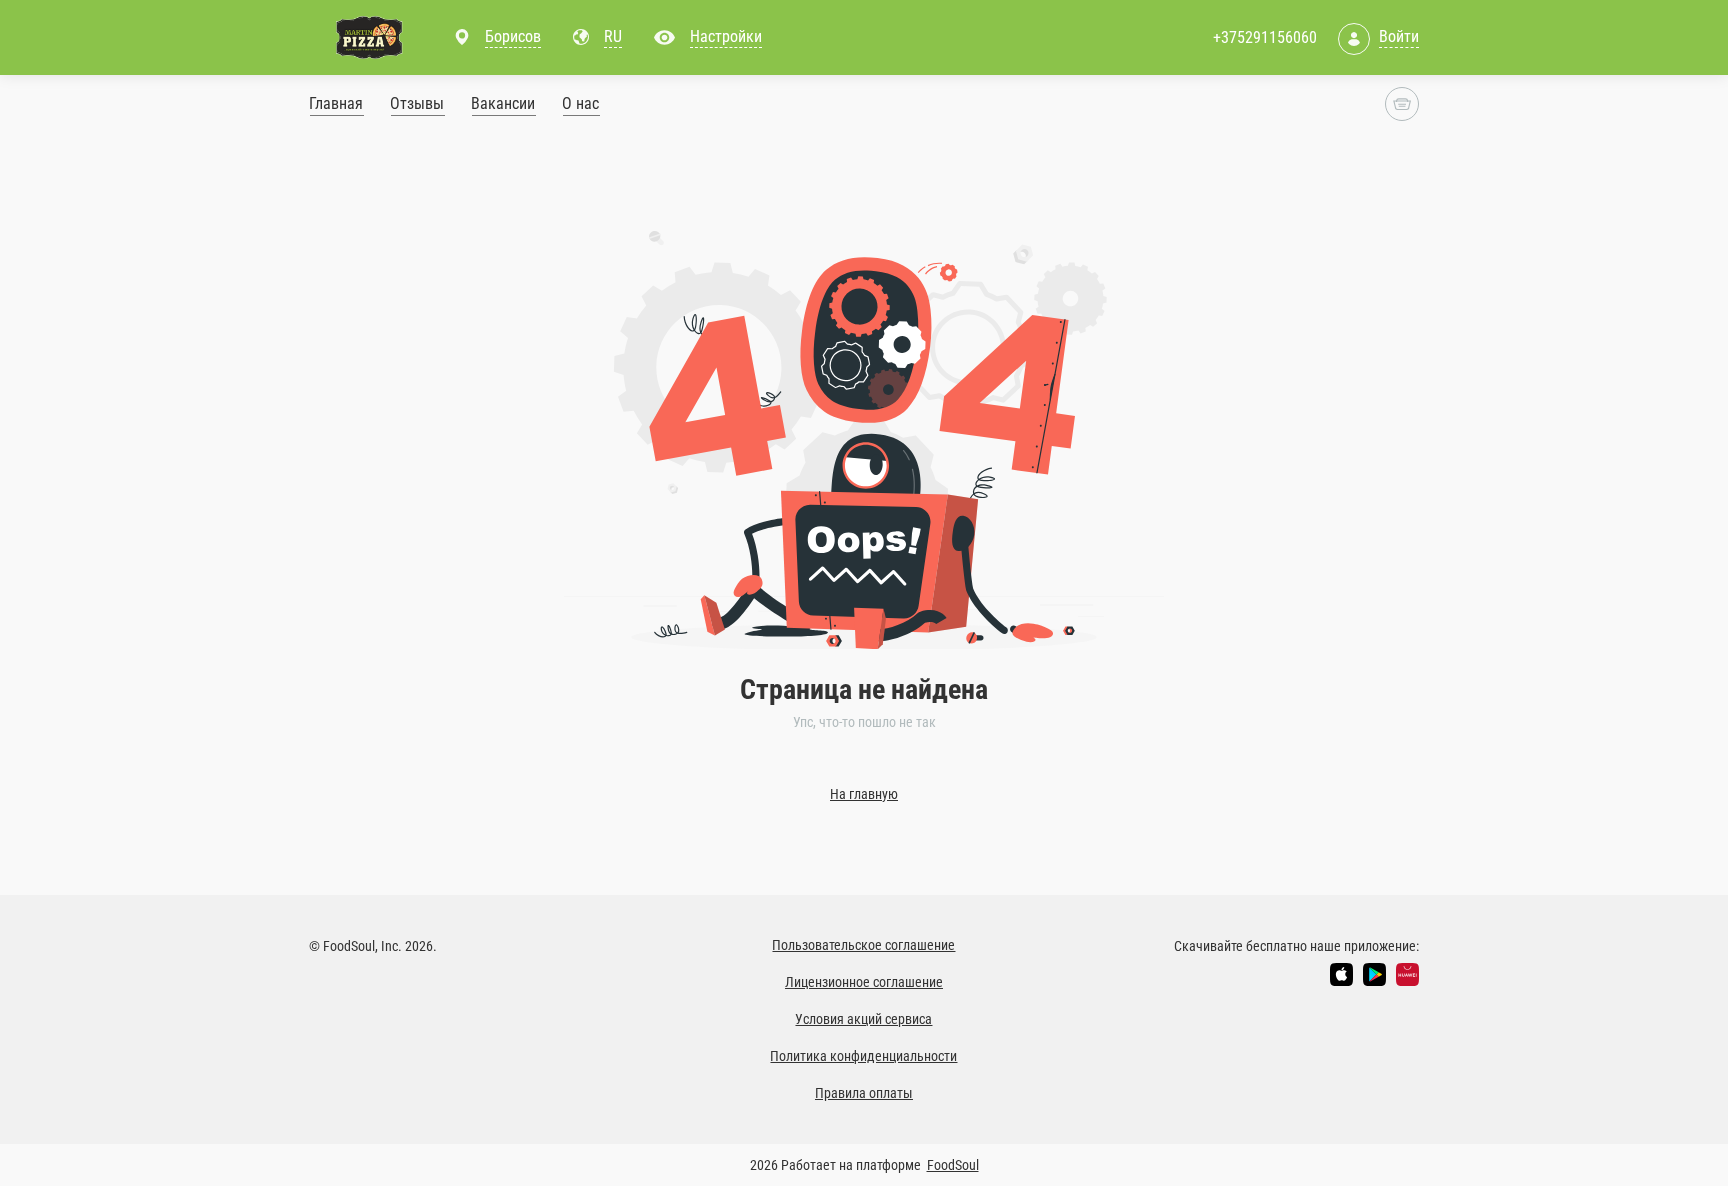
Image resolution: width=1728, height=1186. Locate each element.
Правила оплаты (864, 1093)
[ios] (1341, 974)
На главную (864, 794)
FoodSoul (953, 1165)
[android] (1374, 974)
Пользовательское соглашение (863, 945)
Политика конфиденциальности (863, 1056)
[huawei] (1407, 974)
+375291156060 (1265, 37)
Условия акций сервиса (863, 1019)
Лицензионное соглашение (864, 982)
